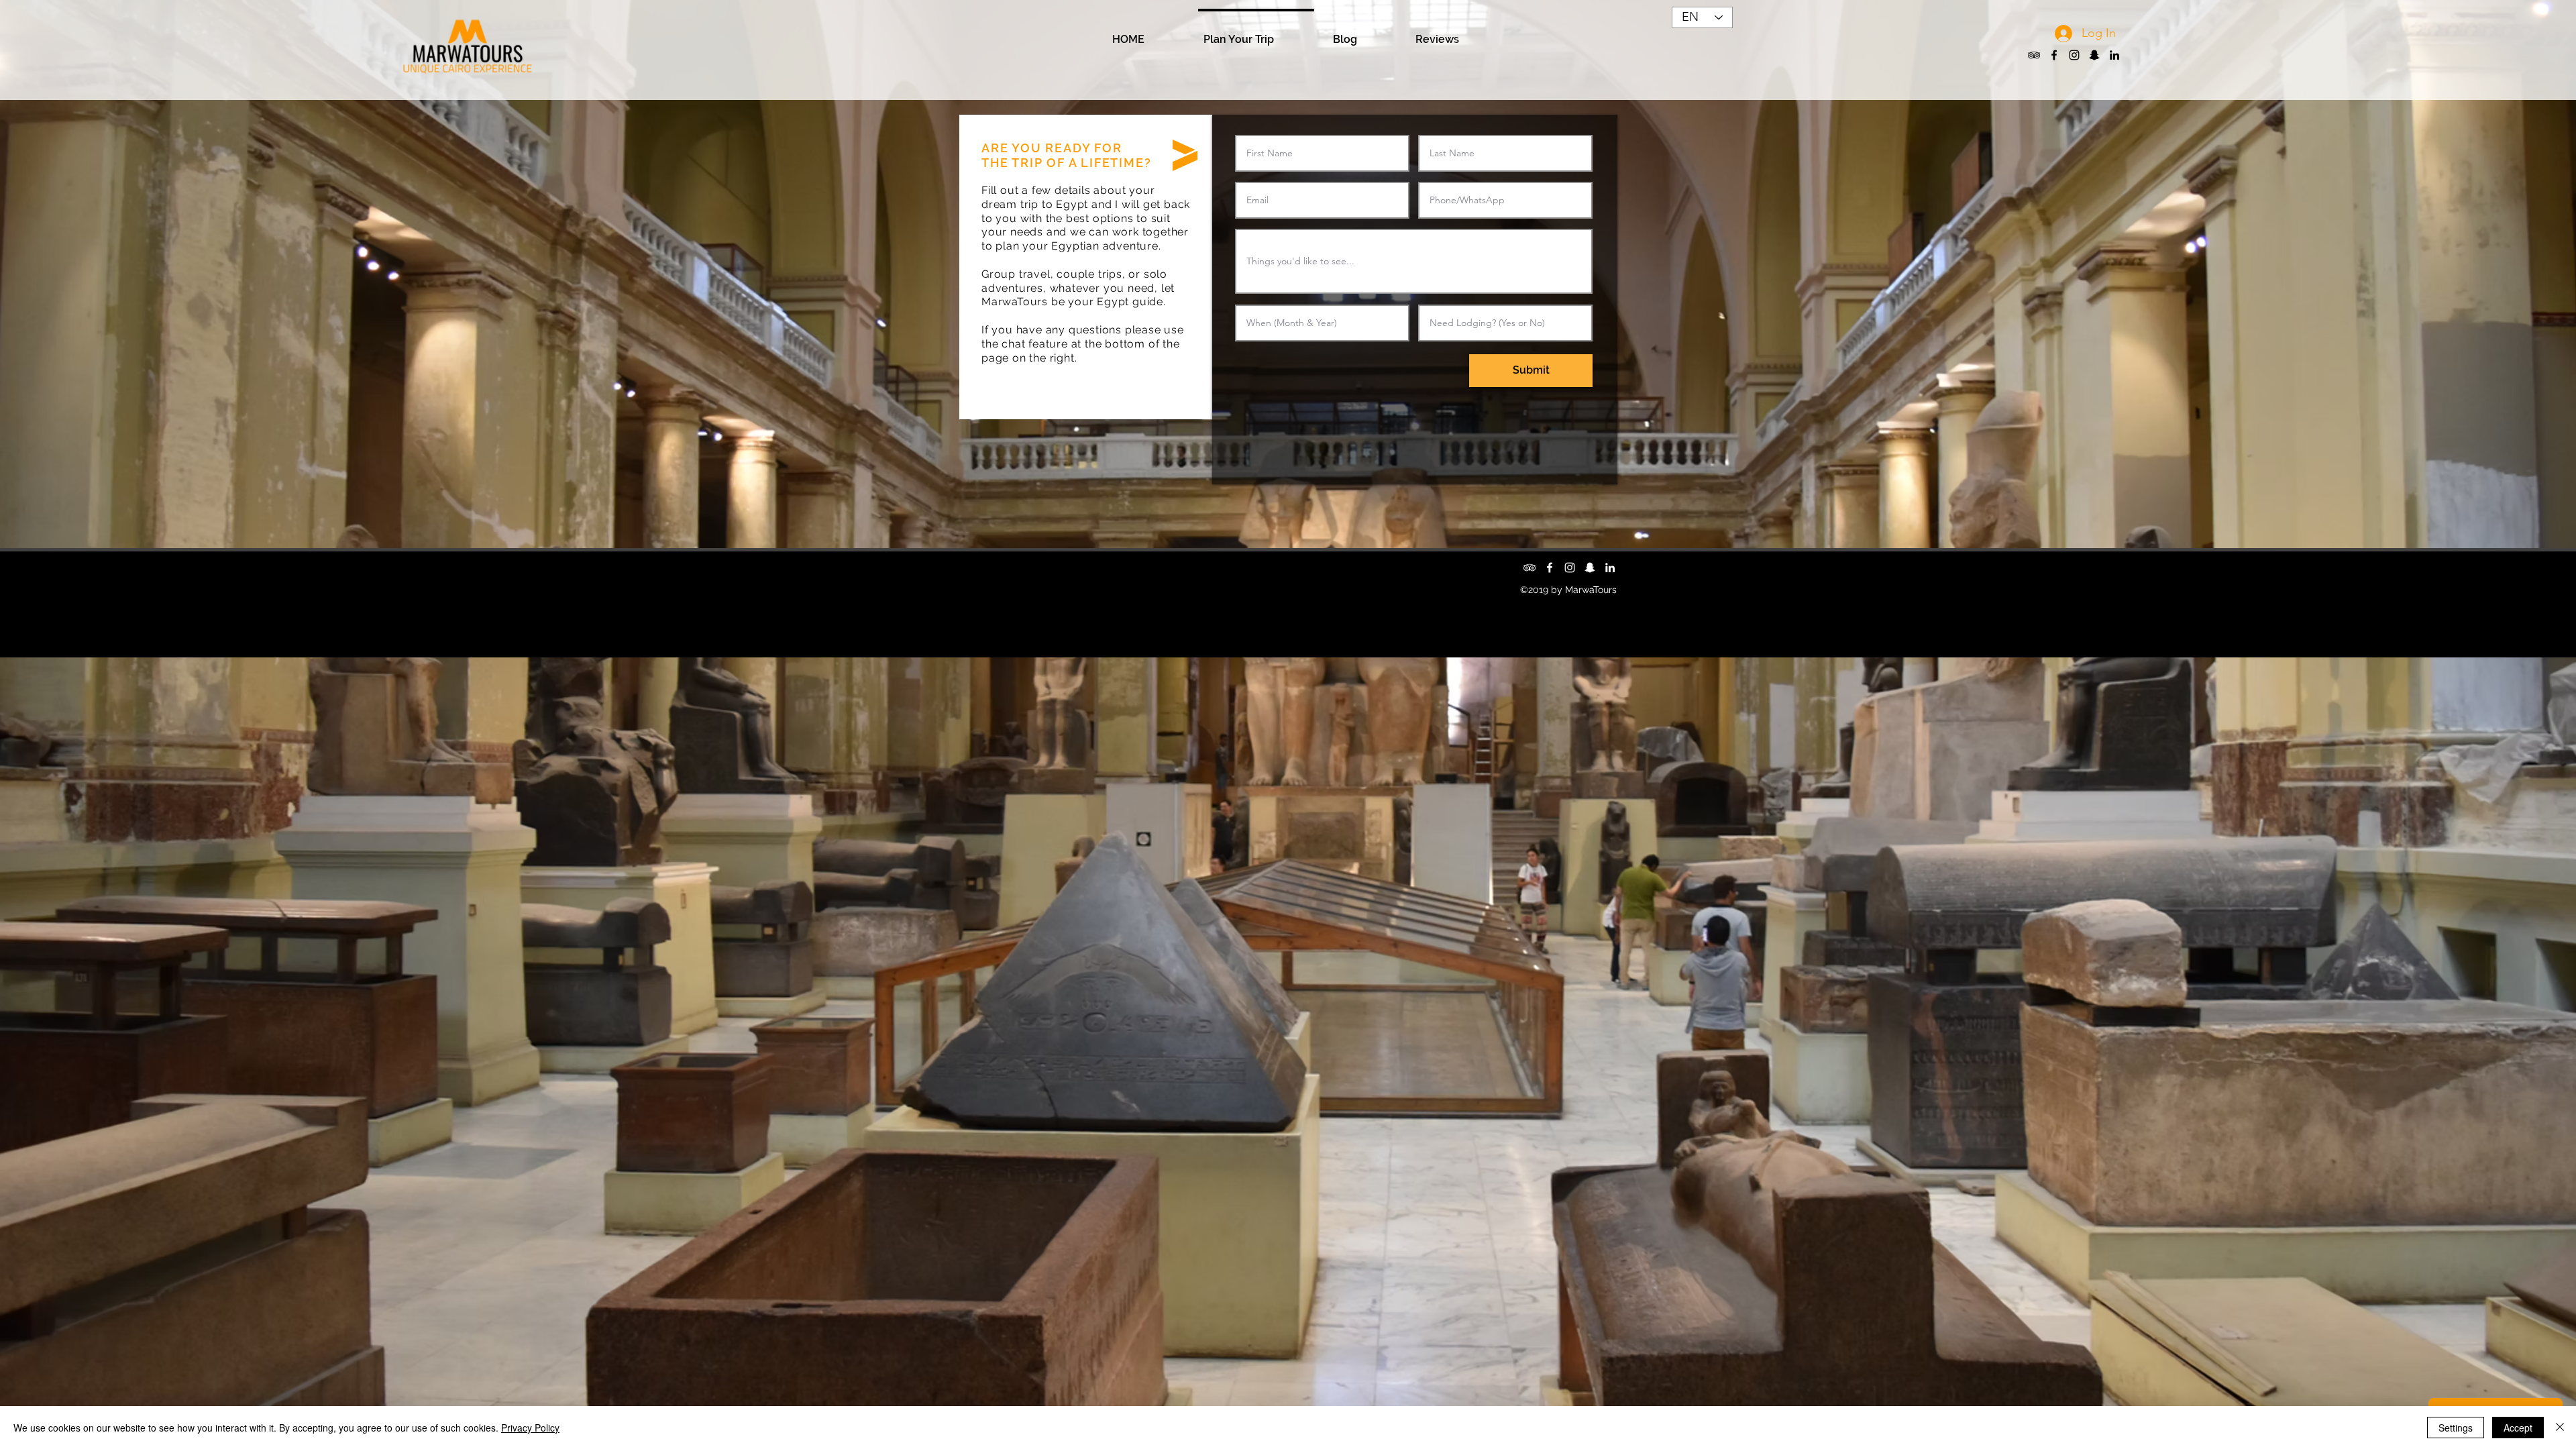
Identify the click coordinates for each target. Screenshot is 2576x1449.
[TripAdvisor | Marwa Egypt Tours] (2034, 55)
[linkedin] (2114, 55)
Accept (2518, 1428)
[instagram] (2074, 55)
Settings (2456, 1428)
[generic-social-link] (2094, 55)
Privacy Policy (530, 1428)
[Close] (2560, 1428)
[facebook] (2054, 55)
